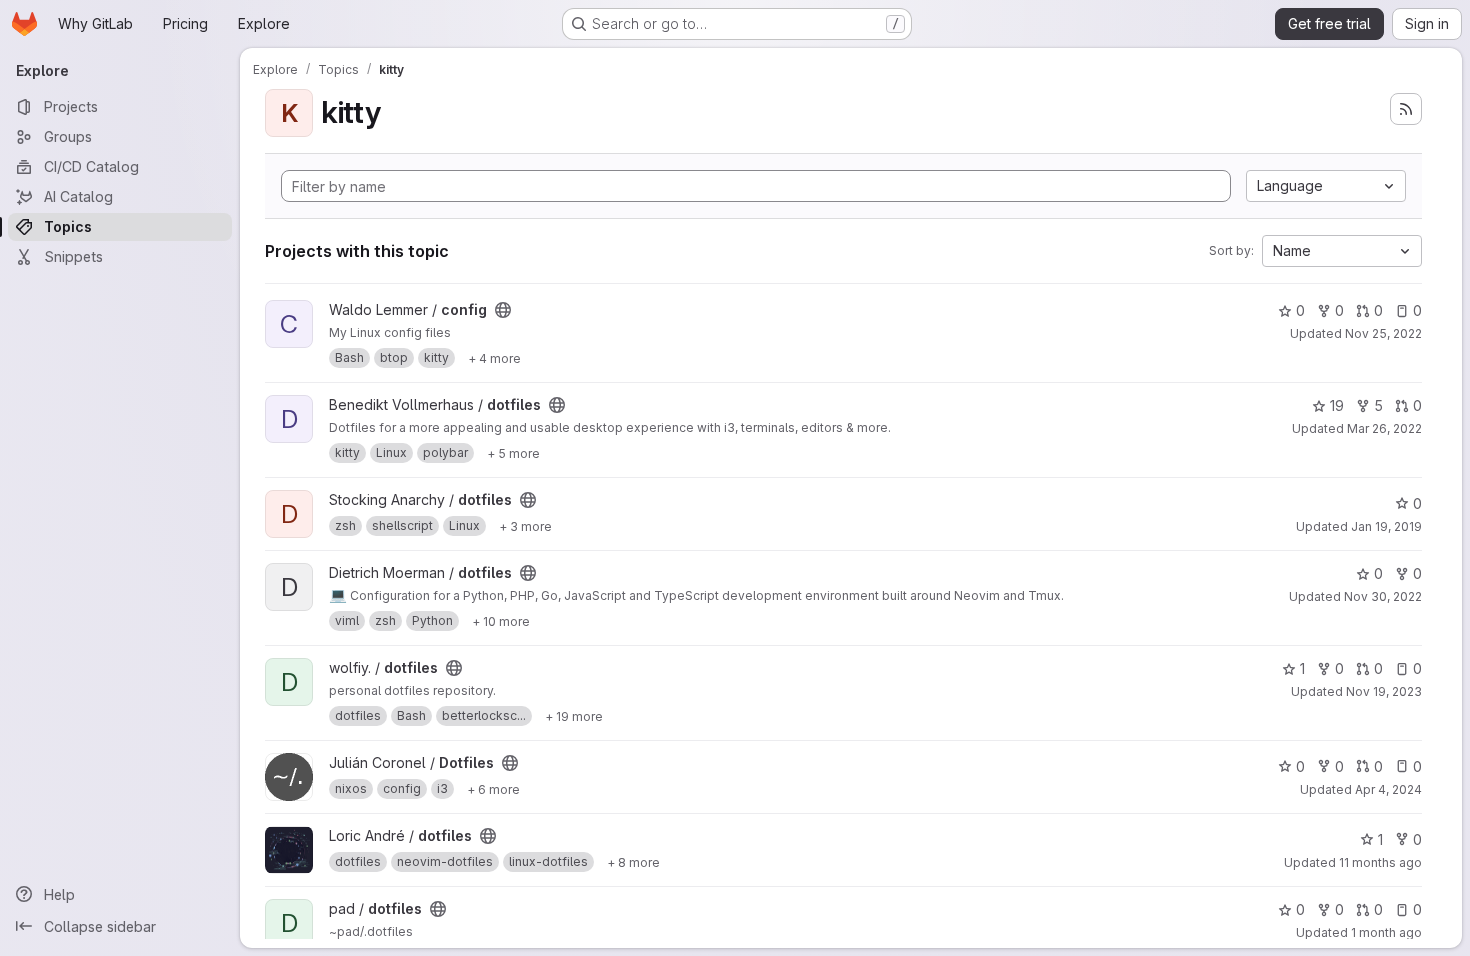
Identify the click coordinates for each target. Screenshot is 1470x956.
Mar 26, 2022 (1384, 428)
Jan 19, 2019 (1386, 526)
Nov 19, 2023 (1384, 691)
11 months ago (1380, 862)
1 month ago (1386, 932)
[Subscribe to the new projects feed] (1406, 109)
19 (1337, 405)
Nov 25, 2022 (1383, 333)
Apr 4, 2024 (1388, 789)
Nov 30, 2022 (1383, 596)
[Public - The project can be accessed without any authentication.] (503, 310)
